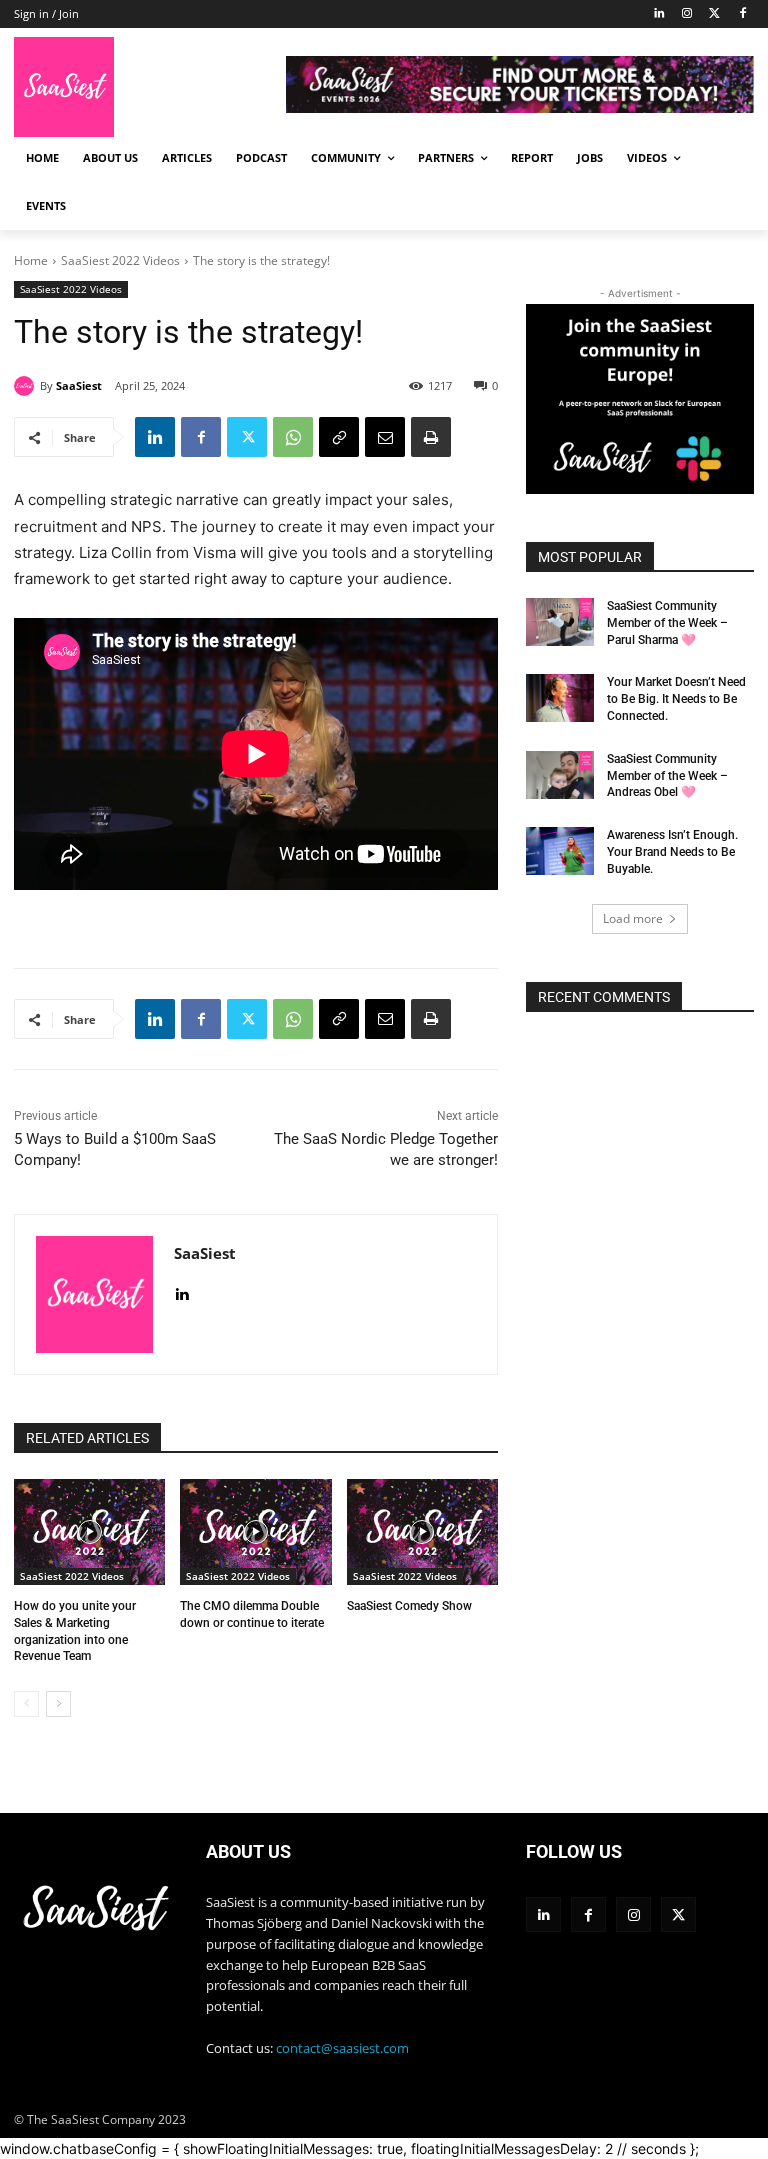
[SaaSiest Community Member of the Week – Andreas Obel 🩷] (560, 775)
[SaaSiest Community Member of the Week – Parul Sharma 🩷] (560, 622)
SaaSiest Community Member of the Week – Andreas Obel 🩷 (667, 776)
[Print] (431, 437)
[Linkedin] (155, 437)
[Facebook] (742, 14)
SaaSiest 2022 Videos (120, 260)
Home (31, 260)
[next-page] (58, 1704)
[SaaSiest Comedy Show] (422, 1532)
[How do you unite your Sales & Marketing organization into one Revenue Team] (89, 1532)
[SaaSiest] (27, 386)
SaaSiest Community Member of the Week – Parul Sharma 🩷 (667, 623)
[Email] (385, 437)
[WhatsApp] (293, 437)
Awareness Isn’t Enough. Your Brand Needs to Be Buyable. (672, 852)
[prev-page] (26, 1704)
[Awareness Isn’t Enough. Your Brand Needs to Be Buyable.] (560, 851)
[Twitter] (714, 14)
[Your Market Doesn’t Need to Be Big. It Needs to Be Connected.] (560, 698)
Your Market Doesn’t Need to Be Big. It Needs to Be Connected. (676, 699)
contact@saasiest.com (342, 2048)
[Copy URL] (339, 437)
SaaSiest (79, 385)
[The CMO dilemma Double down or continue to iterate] (255, 1532)
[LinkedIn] (659, 14)
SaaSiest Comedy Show (409, 1606)
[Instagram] (687, 14)
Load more (633, 918)
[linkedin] (181, 1289)
